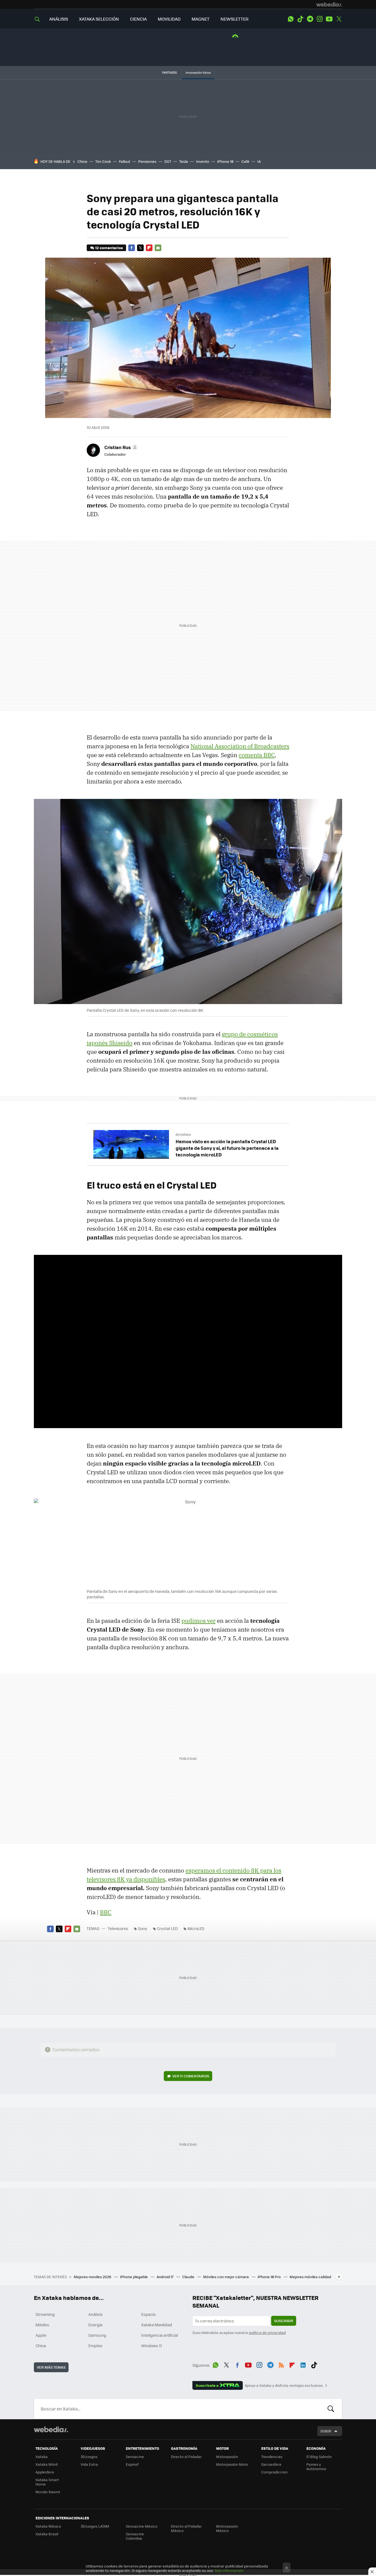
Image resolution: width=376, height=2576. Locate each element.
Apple (41, 2335)
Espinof (132, 2464)
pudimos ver (198, 1621)
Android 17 (165, 2277)
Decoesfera (271, 2464)
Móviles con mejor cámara (226, 2277)
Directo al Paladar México (186, 2528)
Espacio (148, 2314)
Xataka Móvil (47, 2464)
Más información (229, 2570)
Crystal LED (167, 1928)
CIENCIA (138, 19)
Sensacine (135, 2457)
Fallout (125, 161)
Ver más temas (51, 2367)
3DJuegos (89, 2457)
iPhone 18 (225, 161)
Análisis (96, 2314)
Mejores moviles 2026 (93, 2277)
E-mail (158, 248)
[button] (120, 447)
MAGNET (201, 19)
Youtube (329, 19)
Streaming (45, 2314)
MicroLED (196, 1928)
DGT (168, 161)
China (82, 161)
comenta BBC (257, 755)
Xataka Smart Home (47, 2482)
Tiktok (300, 19)
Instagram (320, 19)
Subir (326, 2431)
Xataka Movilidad (157, 2325)
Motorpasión (227, 2457)
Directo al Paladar (186, 2457)
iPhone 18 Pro (270, 2277)
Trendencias (272, 2457)
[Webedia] (329, 4)
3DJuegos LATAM (95, 2526)
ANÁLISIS (59, 19)
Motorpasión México (227, 2528)
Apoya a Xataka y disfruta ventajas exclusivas (284, 2385)
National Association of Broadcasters (240, 746)
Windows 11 (152, 2346)
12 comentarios (109, 248)
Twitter (339, 19)
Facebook (132, 248)
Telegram (310, 19)
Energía (95, 2325)
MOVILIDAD (169, 19)
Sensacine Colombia (135, 2536)
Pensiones (147, 161)
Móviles (42, 2325)
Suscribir (284, 2321)
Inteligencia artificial (160, 2335)
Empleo (95, 2346)
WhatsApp (291, 19)
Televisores (118, 1928)
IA (259, 161)
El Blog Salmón (319, 2457)
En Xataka (183, 1135)
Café (245, 161)
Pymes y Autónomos (316, 2466)
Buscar (331, 2409)
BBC (106, 1912)
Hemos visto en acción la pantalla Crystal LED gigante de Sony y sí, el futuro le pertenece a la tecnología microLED (227, 1148)
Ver (191, 2076)
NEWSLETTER (235, 19)
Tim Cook (103, 161)
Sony (143, 1928)
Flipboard (149, 248)
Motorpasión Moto (232, 2464)
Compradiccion (274, 2472)
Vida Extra (89, 2464)
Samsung (97, 2335)
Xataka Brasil (47, 2534)
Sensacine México (142, 2526)
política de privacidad (267, 2332)
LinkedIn (303, 2364)
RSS (281, 2364)
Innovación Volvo (198, 72)
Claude (189, 2277)
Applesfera (45, 2472)
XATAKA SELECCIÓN (99, 19)
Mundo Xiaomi (48, 2492)
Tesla (184, 161)
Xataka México (48, 2526)
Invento (203, 161)
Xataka (42, 2457)
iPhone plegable (134, 2277)
